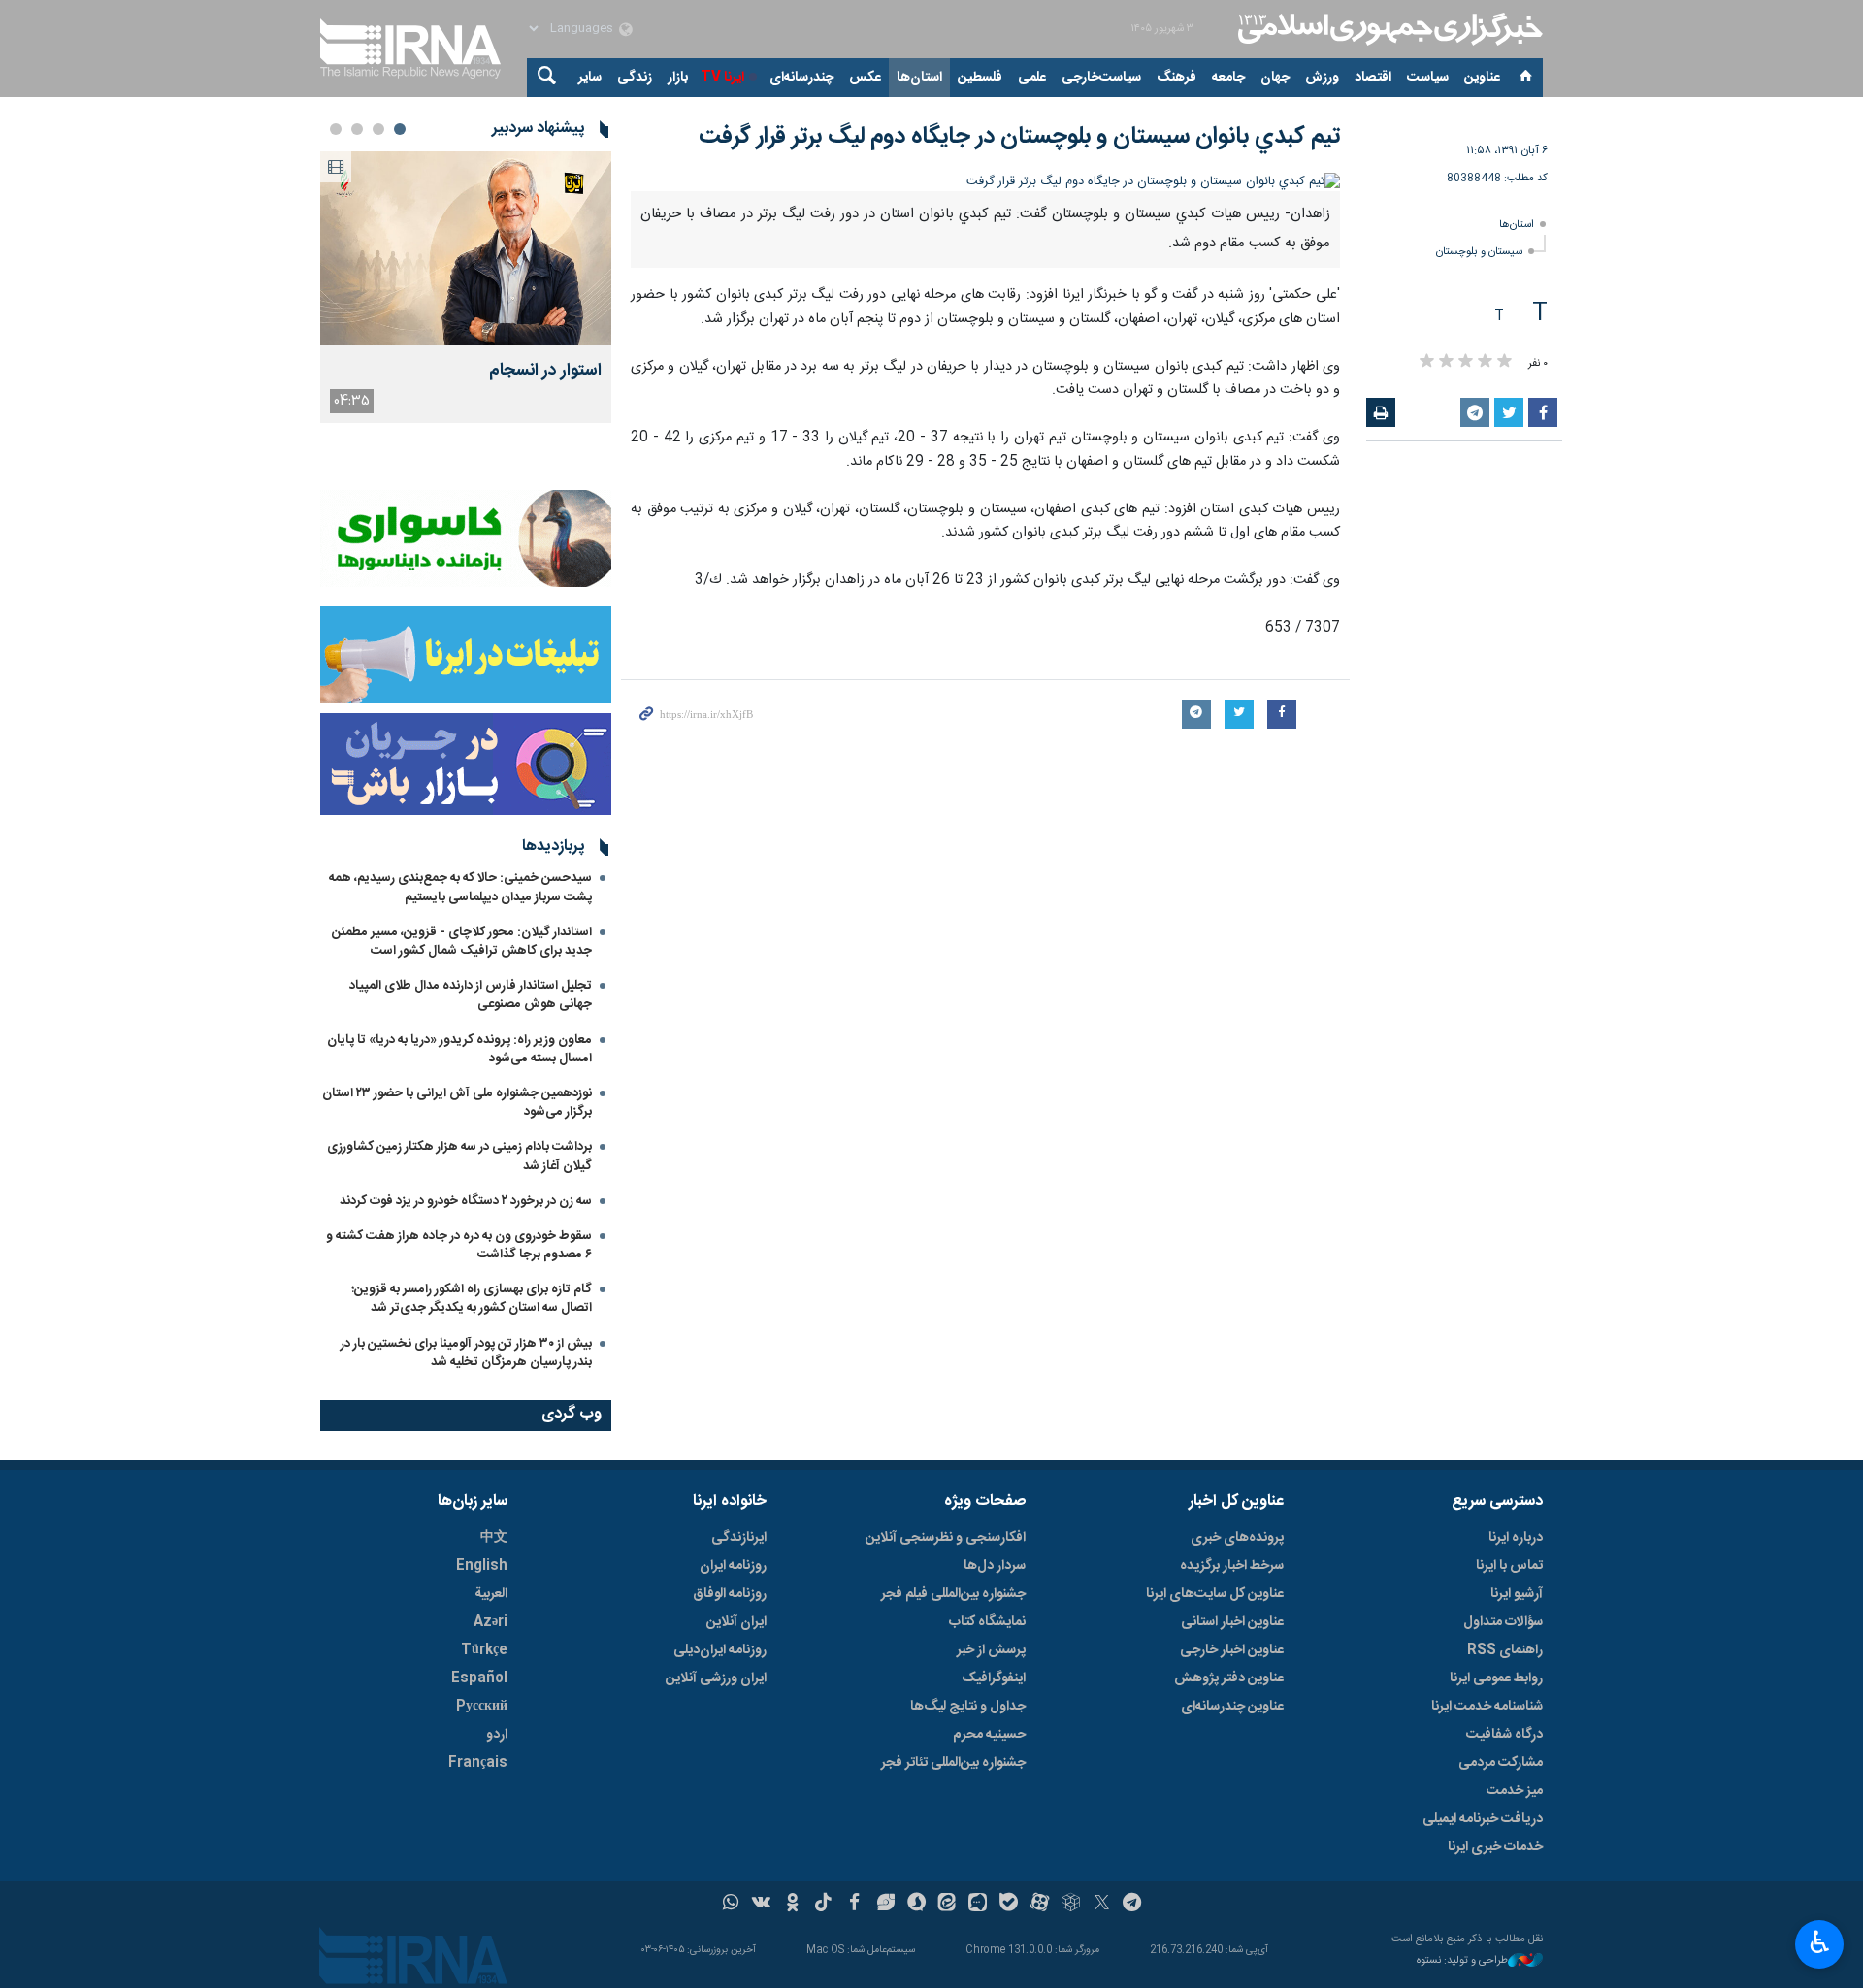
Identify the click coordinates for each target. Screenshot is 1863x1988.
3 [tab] (357, 129)
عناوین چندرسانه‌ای (1232, 1707)
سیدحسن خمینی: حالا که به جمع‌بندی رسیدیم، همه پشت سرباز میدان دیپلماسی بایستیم (460, 887)
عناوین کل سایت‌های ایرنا (1215, 1594)
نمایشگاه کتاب (987, 1622)
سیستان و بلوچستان (1479, 252)
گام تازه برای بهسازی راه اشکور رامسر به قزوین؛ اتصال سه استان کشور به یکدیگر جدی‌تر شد (472, 1299)
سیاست (1428, 78)
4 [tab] (336, 129)
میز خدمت (1515, 1791)
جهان (1275, 78)
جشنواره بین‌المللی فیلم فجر (953, 1594)
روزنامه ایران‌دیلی (720, 1650)
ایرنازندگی (739, 1538)
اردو (497, 1735)
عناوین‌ (1482, 78)
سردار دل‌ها (995, 1566)
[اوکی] (792, 1905)
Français (478, 1763)
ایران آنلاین (736, 1622)
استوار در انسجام (545, 371)
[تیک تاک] (823, 1905)
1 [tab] (400, 129)
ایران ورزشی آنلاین (716, 1678)
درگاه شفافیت (1504, 1735)
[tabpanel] (466, 287)
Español (479, 1678)
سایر (590, 78)
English (482, 1566)
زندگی (635, 78)
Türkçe (484, 1650)
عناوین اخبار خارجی (1232, 1650)
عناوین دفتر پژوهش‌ (1229, 1678)
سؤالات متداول (1503, 1622)
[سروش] (916, 1905)
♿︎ (1820, 1942)
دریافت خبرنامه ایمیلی (1483, 1819)
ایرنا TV (722, 78)
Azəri (490, 1622)
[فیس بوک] (854, 1905)
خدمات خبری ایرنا (1495, 1847)
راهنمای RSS (1505, 1650)
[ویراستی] (885, 1905)
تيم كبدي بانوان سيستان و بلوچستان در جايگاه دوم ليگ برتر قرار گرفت (1019, 137)
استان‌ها (919, 78)
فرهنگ (1177, 78)
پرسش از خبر (991, 1650)
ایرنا (1388, 29)
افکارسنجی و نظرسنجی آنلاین (946, 1538)
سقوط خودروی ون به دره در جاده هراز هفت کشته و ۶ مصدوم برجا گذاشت (459, 1245)
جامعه (1228, 78)
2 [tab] (378, 129)
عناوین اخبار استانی (1232, 1622)
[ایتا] (948, 1905)
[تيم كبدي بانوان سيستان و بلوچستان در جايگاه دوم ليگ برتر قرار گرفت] (985, 182)
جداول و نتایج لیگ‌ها (968, 1707)
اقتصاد (1373, 78)
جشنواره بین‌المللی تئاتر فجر (953, 1763)
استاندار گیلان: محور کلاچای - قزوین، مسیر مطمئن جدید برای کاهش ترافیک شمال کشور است (462, 942)
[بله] (1009, 1905)
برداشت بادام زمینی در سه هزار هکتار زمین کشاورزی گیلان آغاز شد (459, 1156)
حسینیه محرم (989, 1735)
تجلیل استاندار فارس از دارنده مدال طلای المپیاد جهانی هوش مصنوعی (471, 995)
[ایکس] (1102, 1905)
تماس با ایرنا (1509, 1566)
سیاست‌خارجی (1101, 78)
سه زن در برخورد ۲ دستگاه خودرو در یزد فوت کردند (466, 1201)
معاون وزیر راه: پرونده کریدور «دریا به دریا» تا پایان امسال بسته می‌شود (459, 1049)
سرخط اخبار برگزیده (1232, 1566)
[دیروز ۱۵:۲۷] (466, 248)
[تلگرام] (1133, 1905)
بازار (678, 78)
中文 (494, 1538)
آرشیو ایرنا (1517, 1594)
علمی (1032, 78)
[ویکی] (761, 1905)
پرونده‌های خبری (1237, 1538)
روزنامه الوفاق (730, 1594)
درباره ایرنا (1516, 1538)
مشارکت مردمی (1501, 1763)
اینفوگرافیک (994, 1678)
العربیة (491, 1594)
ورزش (1322, 78)
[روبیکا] (1071, 1905)
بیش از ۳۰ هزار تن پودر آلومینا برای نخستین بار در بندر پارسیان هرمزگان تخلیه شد (466, 1353)
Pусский (482, 1707)
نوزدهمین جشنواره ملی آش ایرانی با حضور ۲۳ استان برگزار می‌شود (457, 1103)
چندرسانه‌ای (801, 78)
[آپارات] (1040, 1905)
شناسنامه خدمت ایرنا (1487, 1707)
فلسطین (980, 78)
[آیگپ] (978, 1905)
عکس (865, 78)
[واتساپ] (731, 1905)
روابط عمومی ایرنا (1496, 1678)
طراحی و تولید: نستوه (1462, 1961)
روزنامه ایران (733, 1566)
